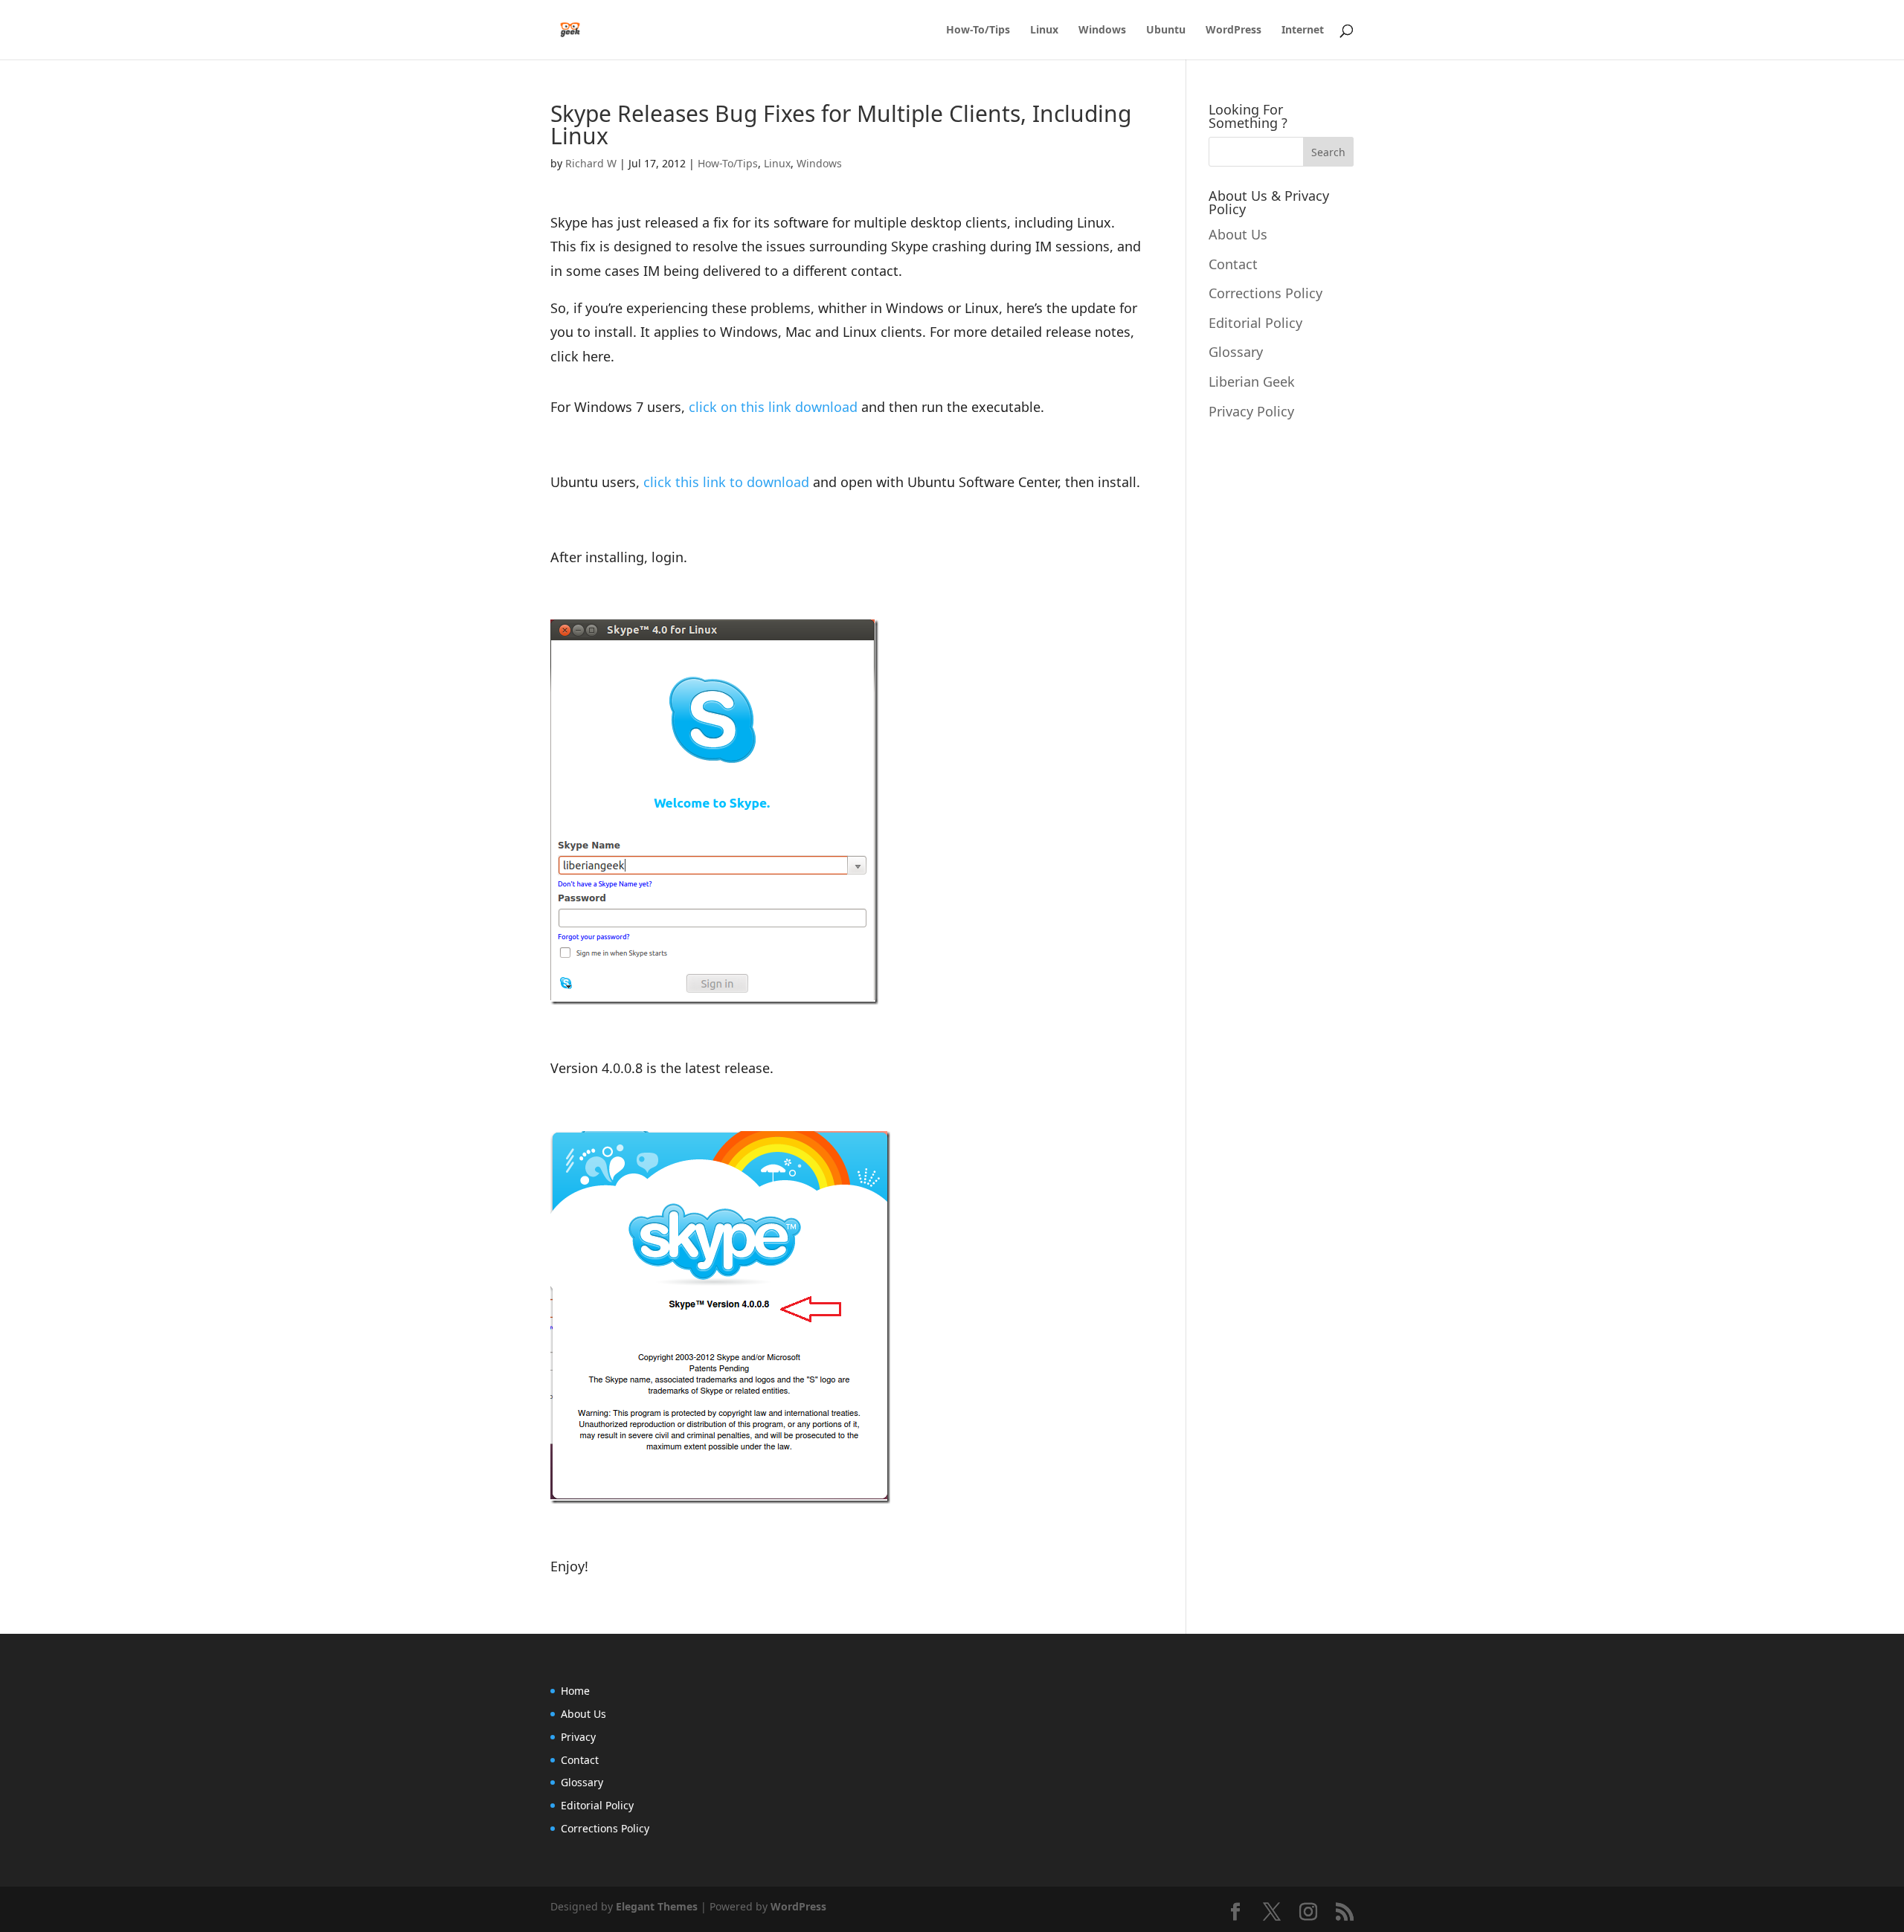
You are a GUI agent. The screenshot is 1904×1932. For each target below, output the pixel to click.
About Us (1238, 234)
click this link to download (726, 482)
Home (575, 1691)
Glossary (1236, 352)
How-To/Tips (978, 30)
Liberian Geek (1252, 381)
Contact (1233, 264)
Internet (1303, 30)
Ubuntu (1166, 30)
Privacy (578, 1737)
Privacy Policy (1251, 411)
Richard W (591, 163)
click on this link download (773, 407)
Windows (1102, 30)
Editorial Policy (1255, 323)
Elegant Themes (657, 1906)
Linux (1044, 30)
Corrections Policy (1265, 293)
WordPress (1234, 30)
